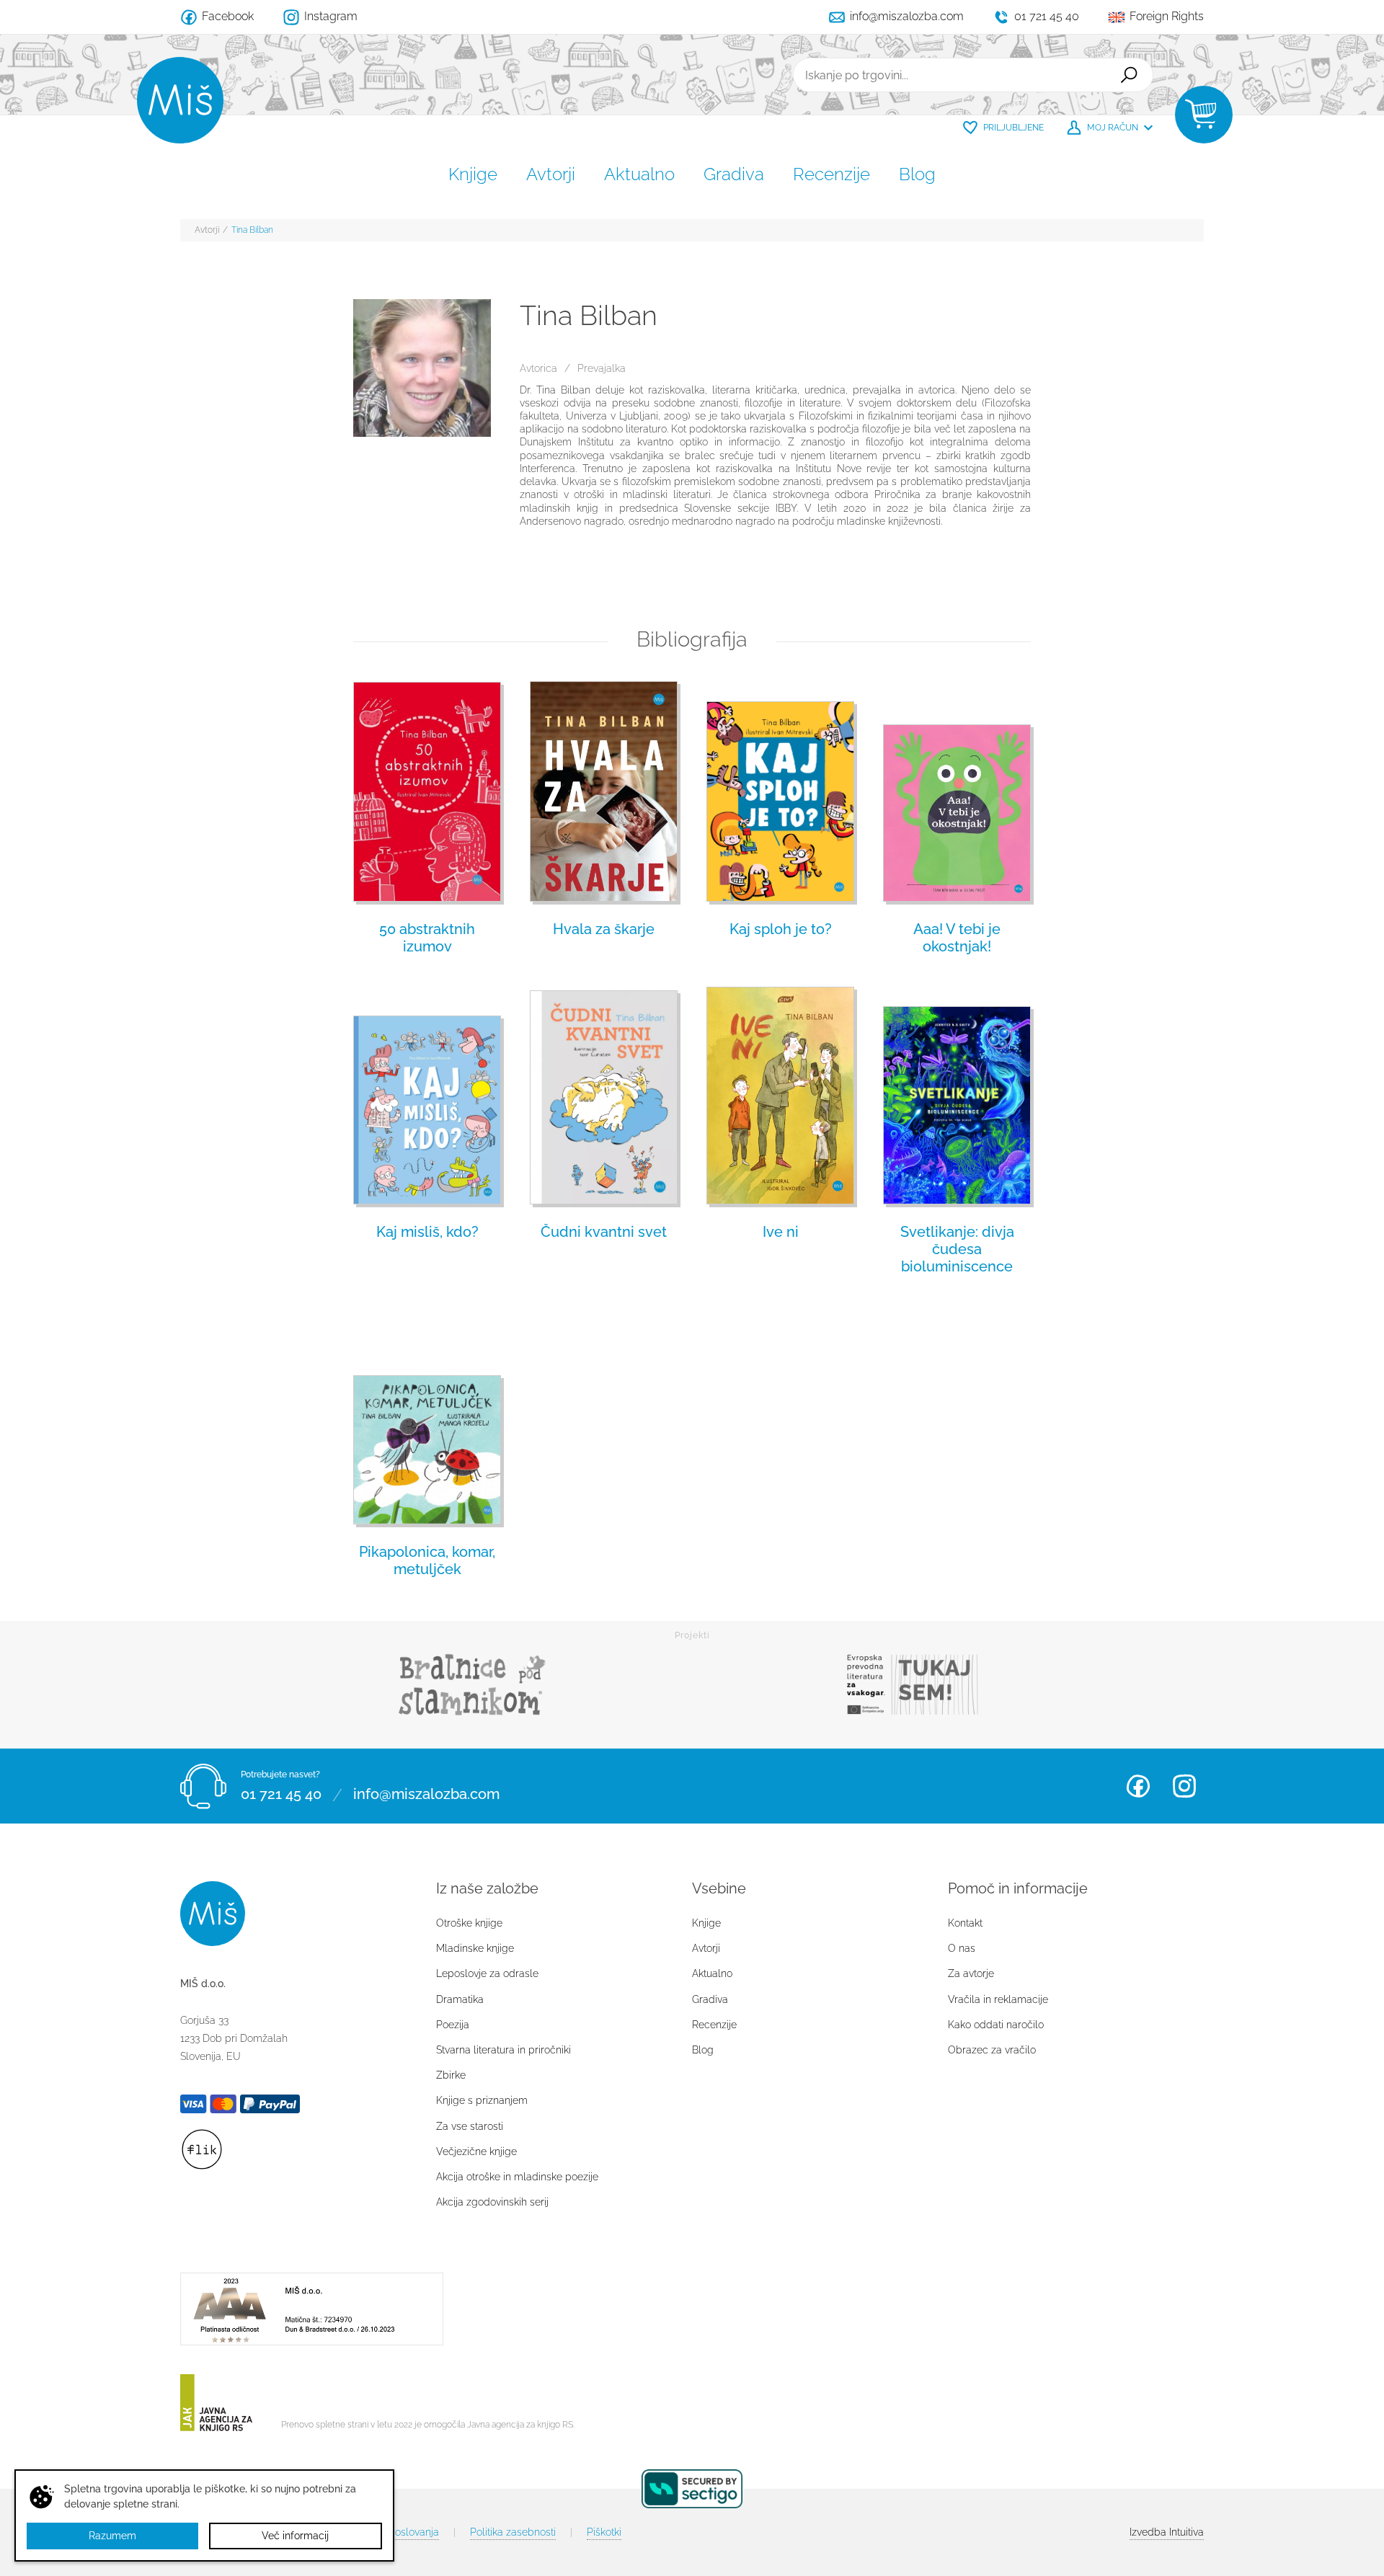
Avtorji (551, 174)
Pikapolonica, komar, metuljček (427, 1560)
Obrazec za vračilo (992, 2050)
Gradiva (734, 174)
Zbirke (451, 2075)
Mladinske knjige (475, 1948)
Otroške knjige (469, 1923)
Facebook (1138, 1786)
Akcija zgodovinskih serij (492, 2202)
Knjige (473, 174)
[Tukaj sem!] (912, 1685)
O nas (962, 1948)
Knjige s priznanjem (482, 2100)
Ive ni (781, 1232)
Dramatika (460, 1999)
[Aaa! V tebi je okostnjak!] (957, 794)
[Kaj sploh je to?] (780, 794)
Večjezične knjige (476, 2151)
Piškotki (604, 2532)
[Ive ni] (780, 1096)
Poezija (453, 2025)
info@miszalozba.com (426, 1795)
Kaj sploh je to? (781, 929)
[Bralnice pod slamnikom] (472, 1685)
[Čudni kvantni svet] (604, 1096)
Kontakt (965, 1923)
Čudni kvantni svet (604, 1232)
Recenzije (831, 174)
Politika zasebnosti (513, 2532)
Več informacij (295, 2536)
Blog (917, 174)
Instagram (1184, 1786)
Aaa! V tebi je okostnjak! (957, 938)
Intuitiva (1167, 2532)
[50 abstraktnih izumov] (427, 794)
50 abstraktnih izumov (427, 938)
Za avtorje (971, 1973)
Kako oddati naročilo (996, 2025)
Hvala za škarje (604, 929)
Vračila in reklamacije (998, 1999)
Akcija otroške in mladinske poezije (517, 2177)
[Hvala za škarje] (604, 794)
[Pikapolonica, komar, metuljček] (427, 1416)
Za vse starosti (470, 2126)
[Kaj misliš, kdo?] (427, 1096)
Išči (1129, 75)
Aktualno (639, 174)
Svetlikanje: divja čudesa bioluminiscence (957, 1249)
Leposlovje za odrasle (487, 1973)
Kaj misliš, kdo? (427, 1232)
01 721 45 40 (281, 1795)
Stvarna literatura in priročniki (504, 2050)
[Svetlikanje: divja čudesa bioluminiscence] (957, 1096)
